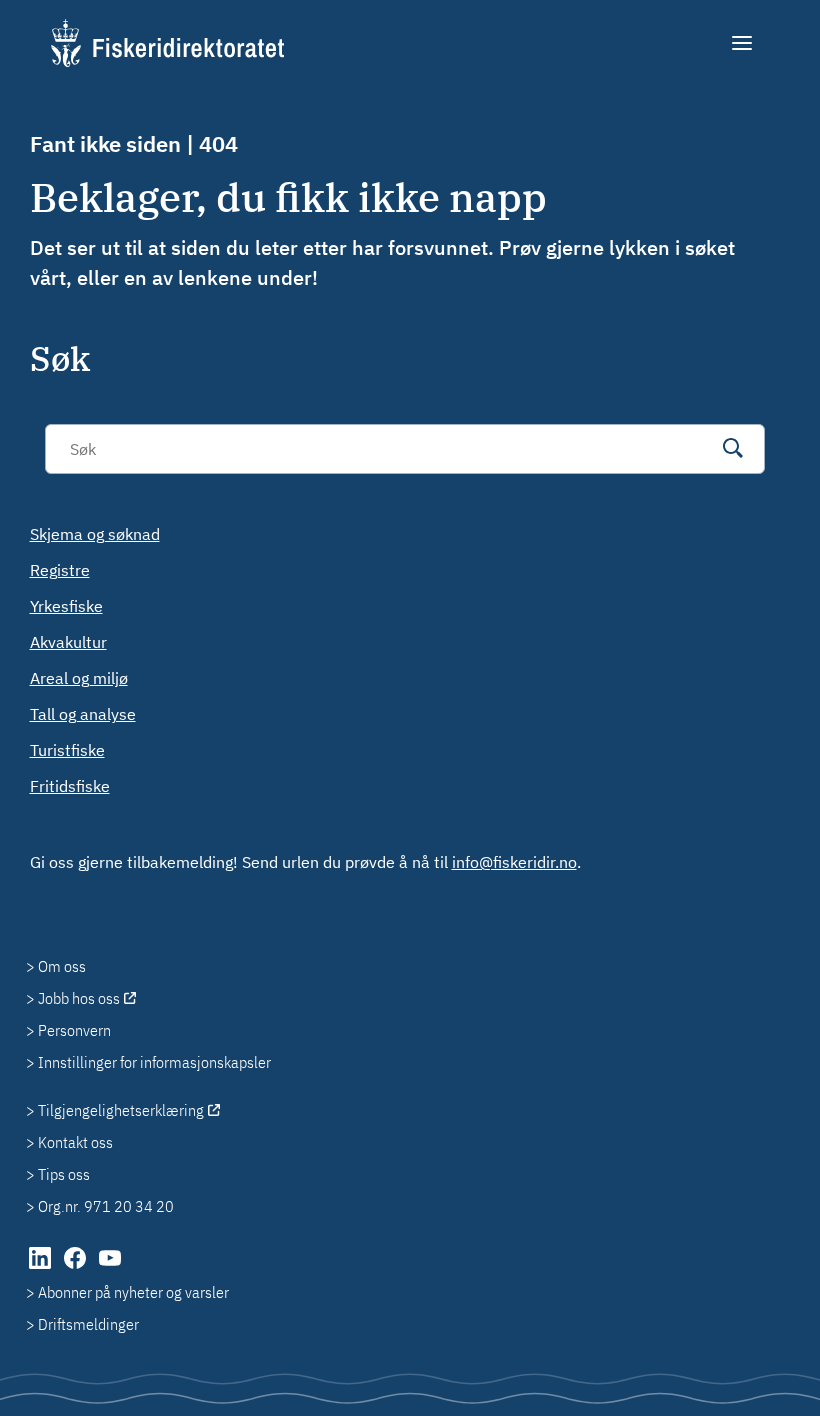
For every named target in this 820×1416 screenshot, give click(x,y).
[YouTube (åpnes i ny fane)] (110, 1268)
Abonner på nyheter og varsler (133, 1292)
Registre (60, 570)
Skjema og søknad (95, 534)
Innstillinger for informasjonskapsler (154, 1062)
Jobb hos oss (79, 998)
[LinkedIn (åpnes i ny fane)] (41, 1268)
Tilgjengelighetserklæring (121, 1110)
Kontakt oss (75, 1142)
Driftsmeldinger (88, 1324)
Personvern (74, 1030)
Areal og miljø (79, 678)
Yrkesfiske (66, 606)
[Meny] (743, 43)
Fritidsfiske (70, 786)
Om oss (62, 966)
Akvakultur (68, 642)
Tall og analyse (83, 714)
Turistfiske (67, 750)
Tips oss (64, 1174)
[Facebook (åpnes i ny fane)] (76, 1268)
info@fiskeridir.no (514, 862)
